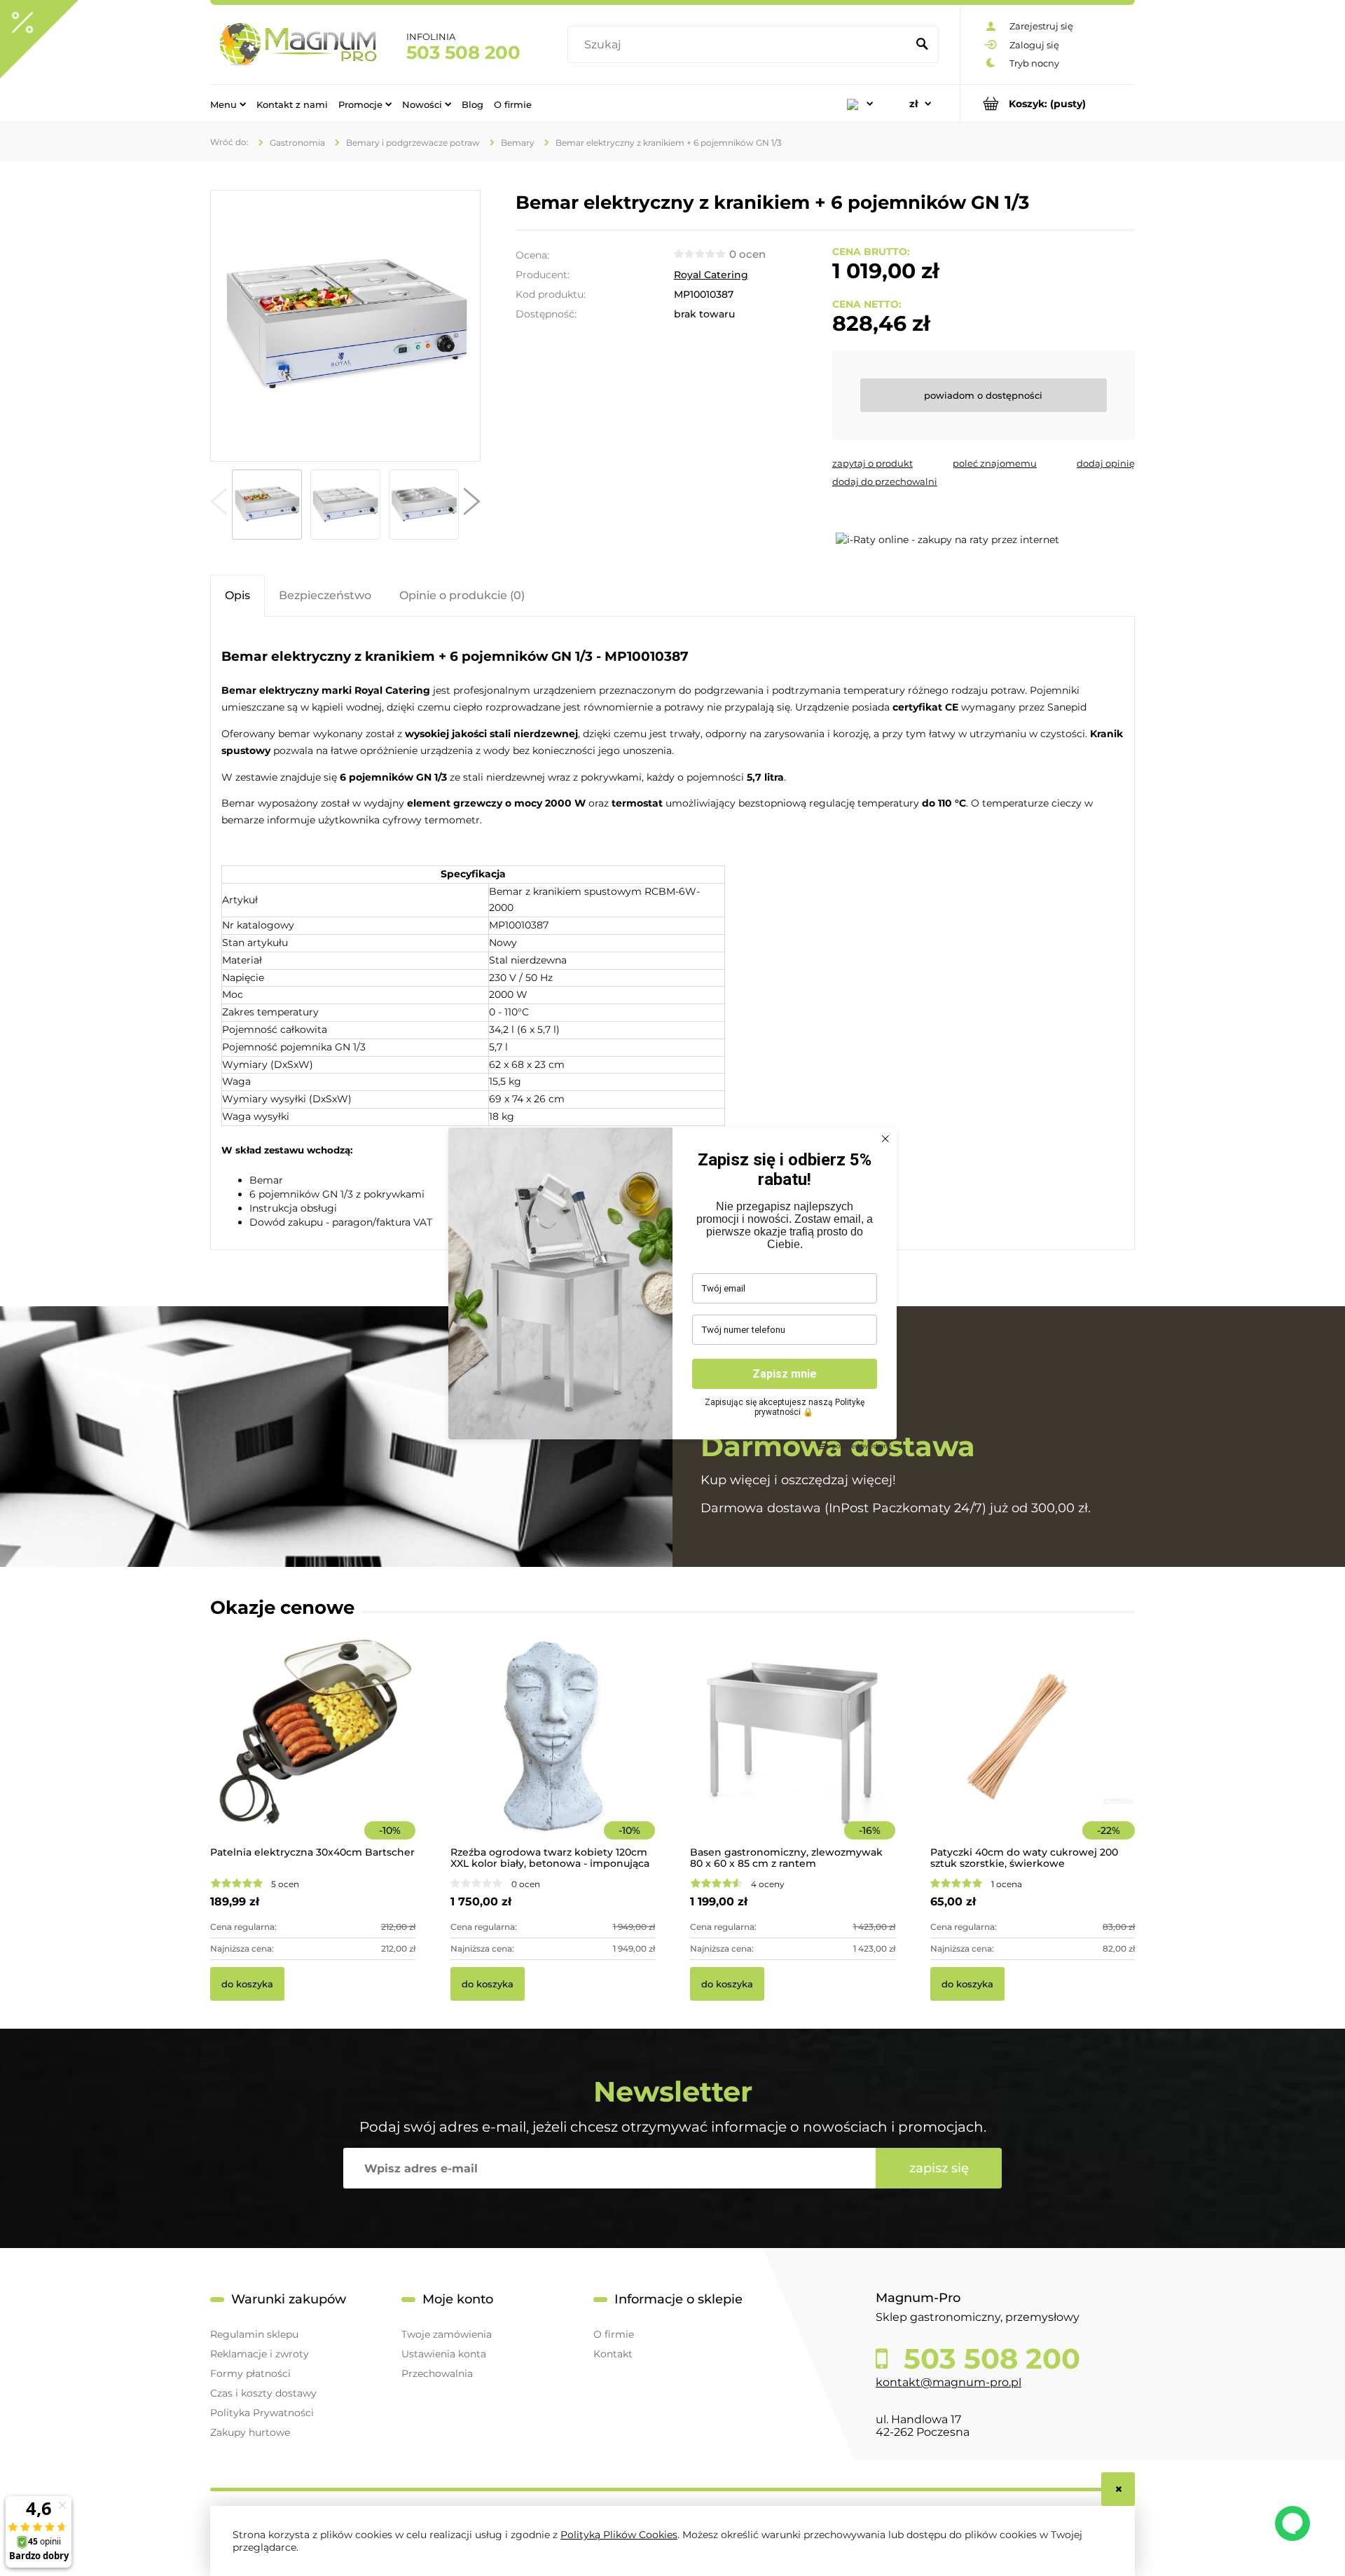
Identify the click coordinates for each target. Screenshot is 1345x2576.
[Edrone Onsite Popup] (672, 1288)
